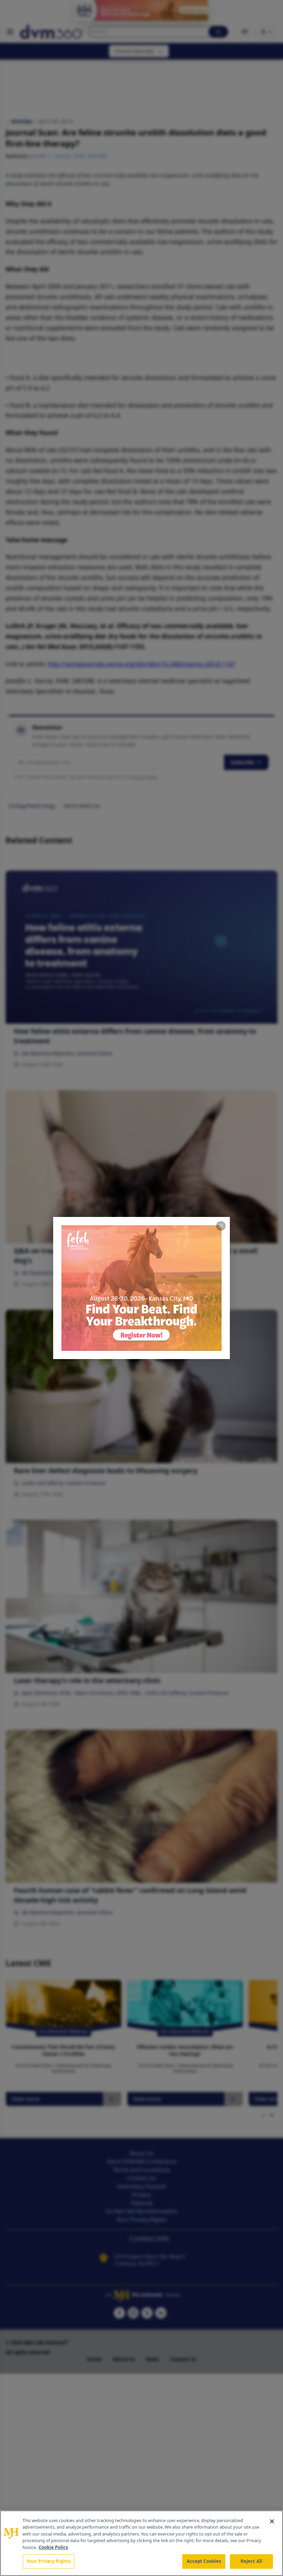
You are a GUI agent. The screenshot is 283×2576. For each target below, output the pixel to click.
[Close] (272, 2521)
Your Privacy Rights (48, 2561)
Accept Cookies (204, 2561)
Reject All (251, 2561)
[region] (141, 2543)
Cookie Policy (53, 2547)
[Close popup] (221, 1226)
